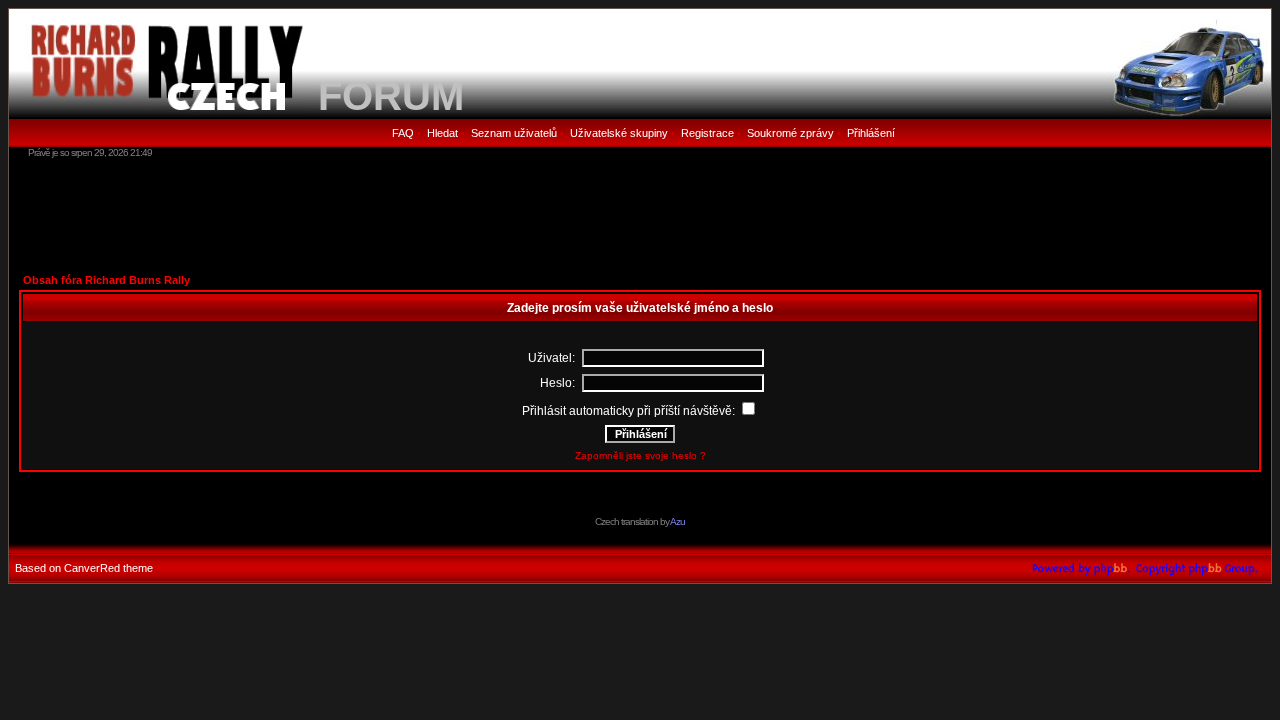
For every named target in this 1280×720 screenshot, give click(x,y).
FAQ (403, 133)
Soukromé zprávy (790, 133)
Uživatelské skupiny (619, 133)
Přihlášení (871, 133)
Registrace (707, 133)
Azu (677, 521)
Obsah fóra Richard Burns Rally (106, 280)
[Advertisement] (640, 215)
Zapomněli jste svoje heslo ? (640, 455)
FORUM (391, 96)
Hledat (442, 133)
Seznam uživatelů (514, 133)
